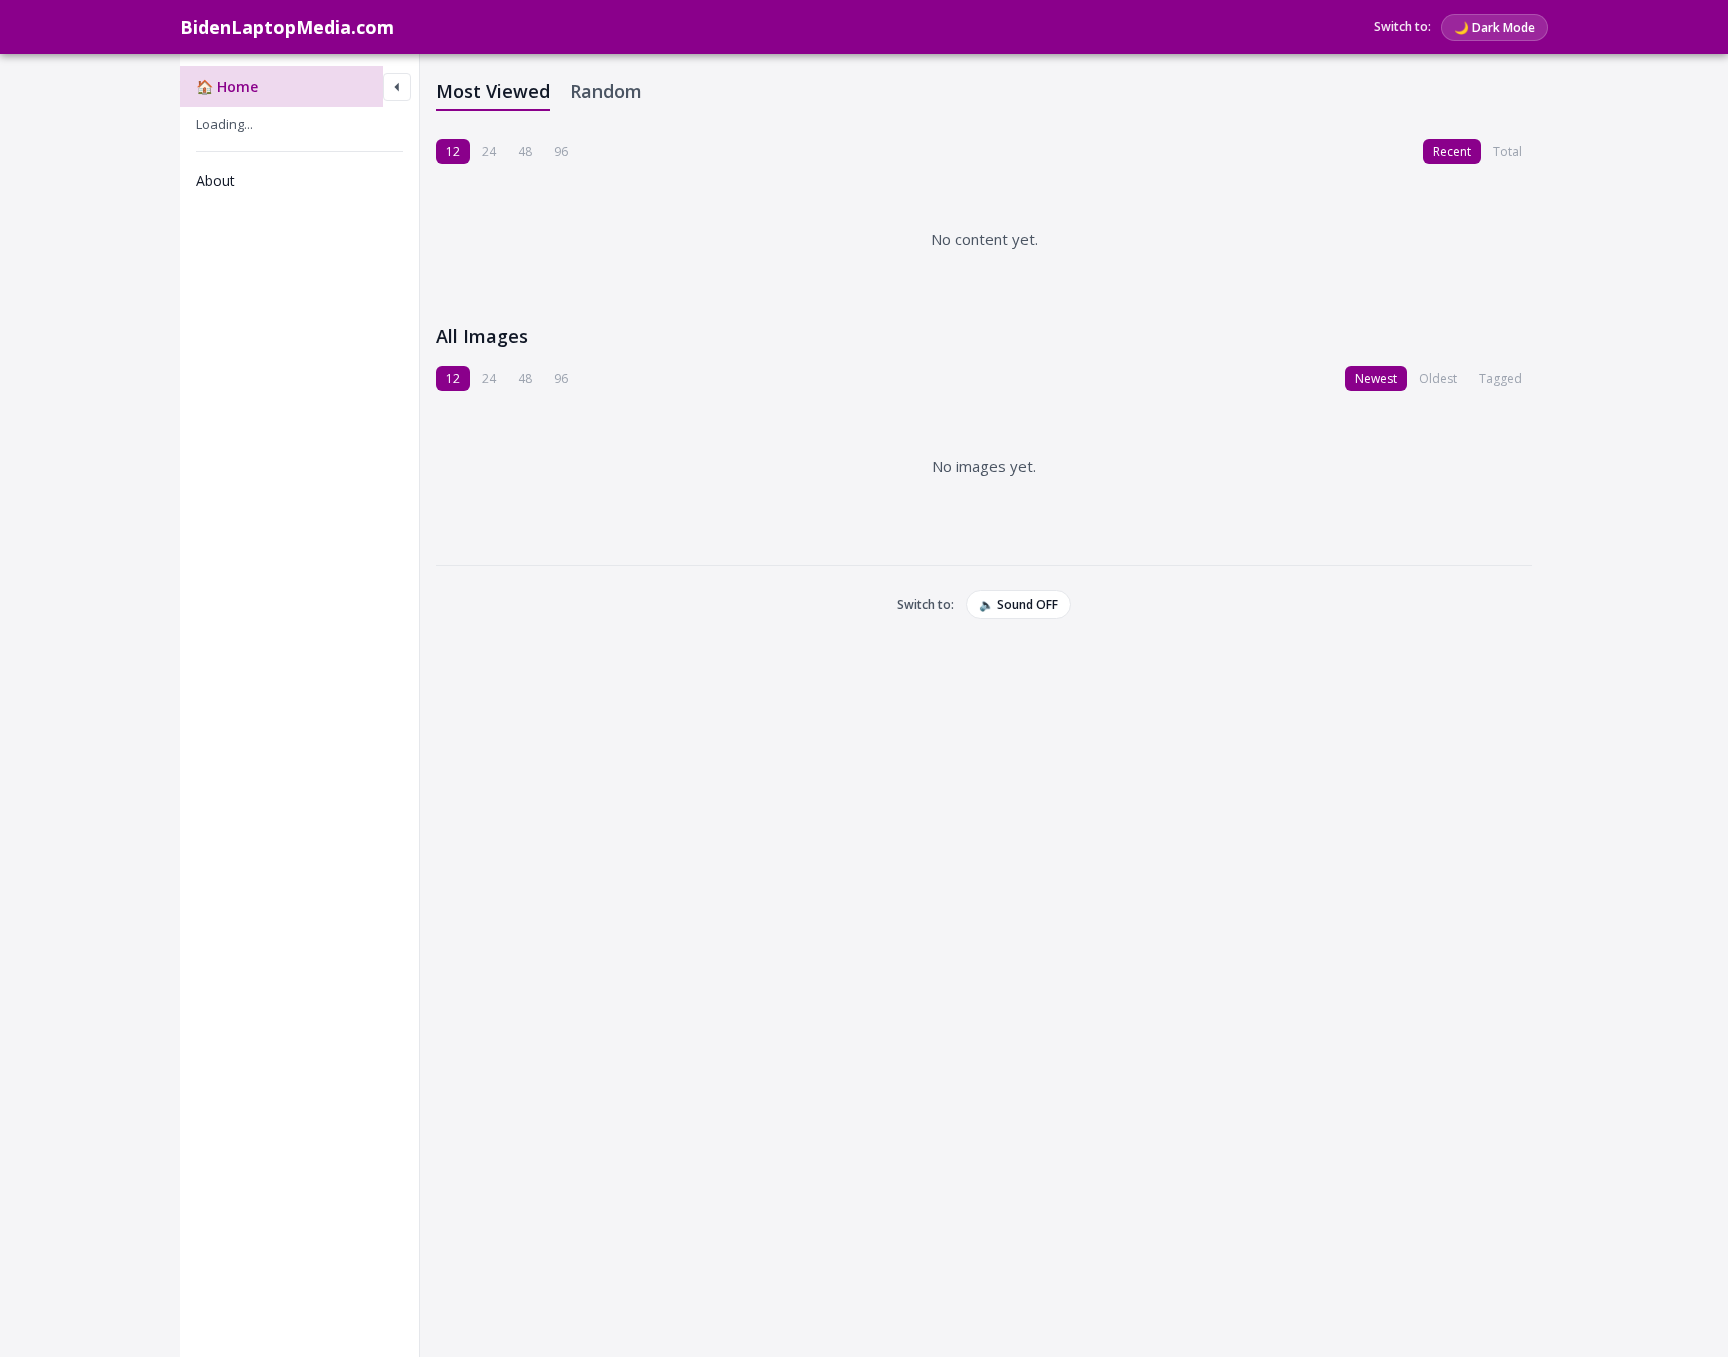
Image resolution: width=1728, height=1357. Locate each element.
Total (1507, 151)
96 (561, 151)
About (215, 180)
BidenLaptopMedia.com (287, 27)
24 (489, 151)
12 (453, 151)
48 (525, 151)
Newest (1376, 378)
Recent (1452, 151)
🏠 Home (227, 86)
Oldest (1438, 378)
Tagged (1500, 378)
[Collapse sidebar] (397, 87)
